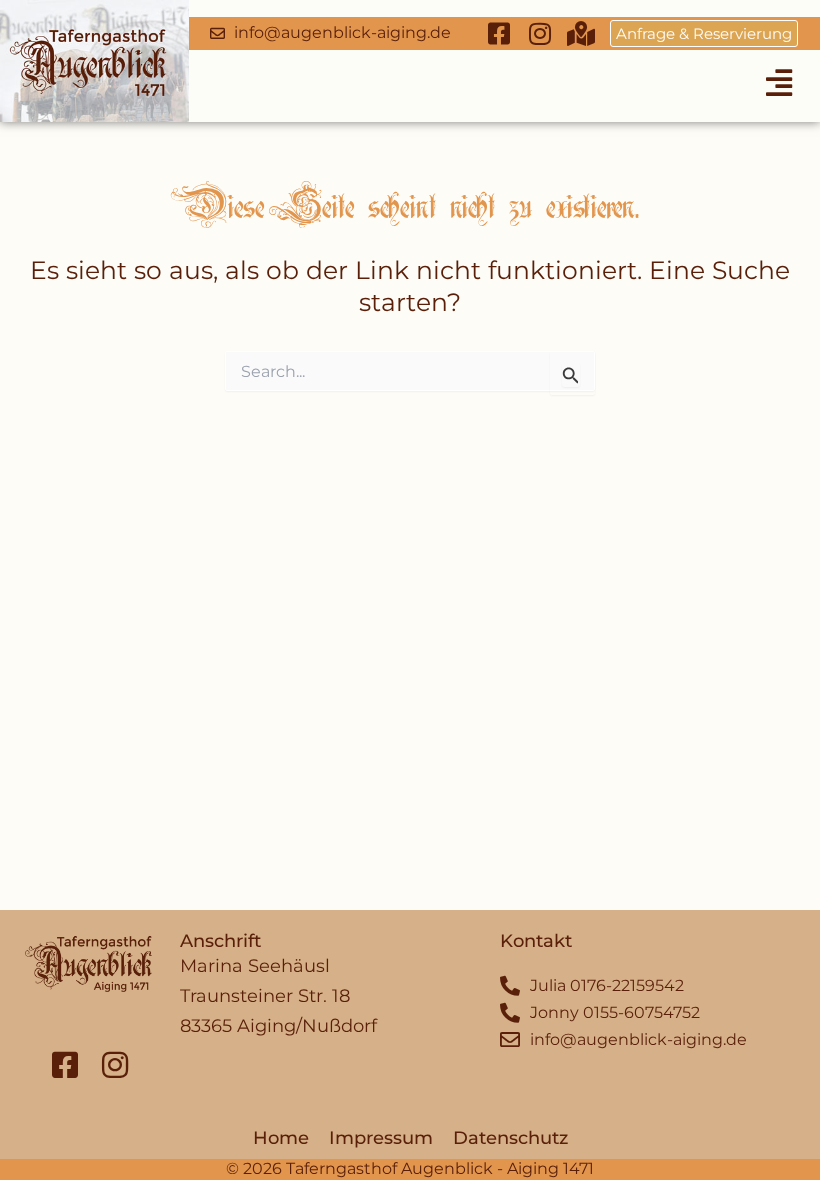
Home (281, 1138)
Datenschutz (510, 1138)
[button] (779, 82)
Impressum (381, 1138)
